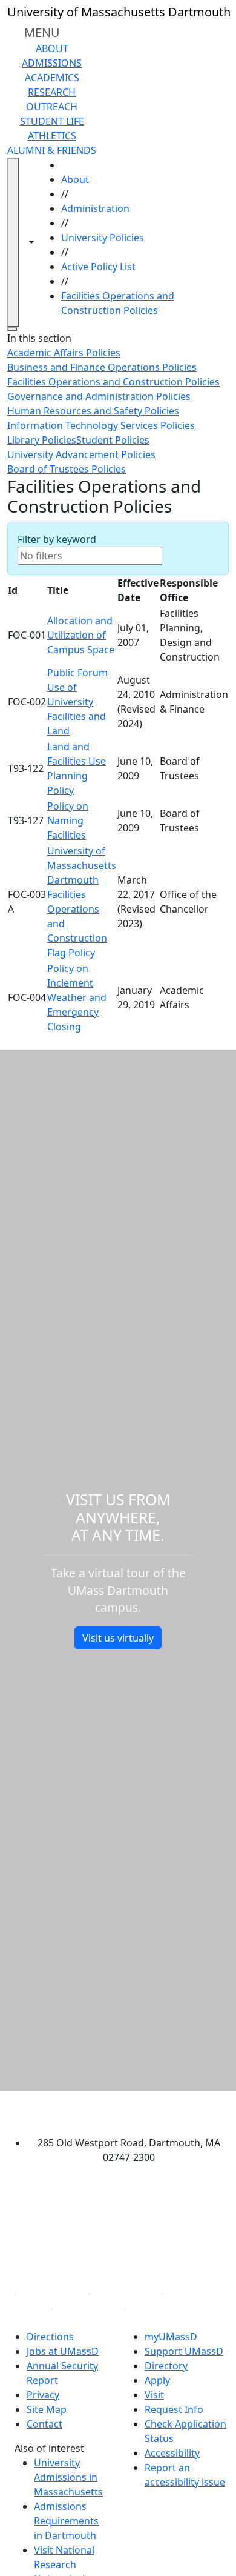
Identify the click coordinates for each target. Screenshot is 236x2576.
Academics (52, 78)
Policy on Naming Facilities (68, 820)
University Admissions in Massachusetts (68, 2477)
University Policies (103, 238)
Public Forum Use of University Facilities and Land (77, 702)
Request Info (174, 2409)
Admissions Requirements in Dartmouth (66, 2521)
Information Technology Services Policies (101, 425)
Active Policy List (98, 267)
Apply (157, 2380)
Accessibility (172, 2453)
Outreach (52, 107)
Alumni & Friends (52, 150)
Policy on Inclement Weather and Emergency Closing (77, 997)
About (52, 48)
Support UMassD (184, 2351)
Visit (154, 2395)
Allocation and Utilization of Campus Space (81, 635)
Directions (50, 2337)
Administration (95, 208)
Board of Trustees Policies (67, 469)
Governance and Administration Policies (99, 396)
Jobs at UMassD (63, 2351)
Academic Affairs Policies (64, 353)
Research (52, 92)
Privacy (43, 2395)
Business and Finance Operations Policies (102, 367)
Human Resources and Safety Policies (93, 411)
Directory (166, 2366)
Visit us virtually (118, 1638)
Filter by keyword (57, 539)
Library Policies (42, 440)
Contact (44, 2424)
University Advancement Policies (81, 454)
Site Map (47, 2409)
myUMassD (171, 2337)
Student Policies (113, 440)
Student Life (52, 121)
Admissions (52, 63)
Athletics (52, 136)
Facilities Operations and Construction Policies (113, 382)
